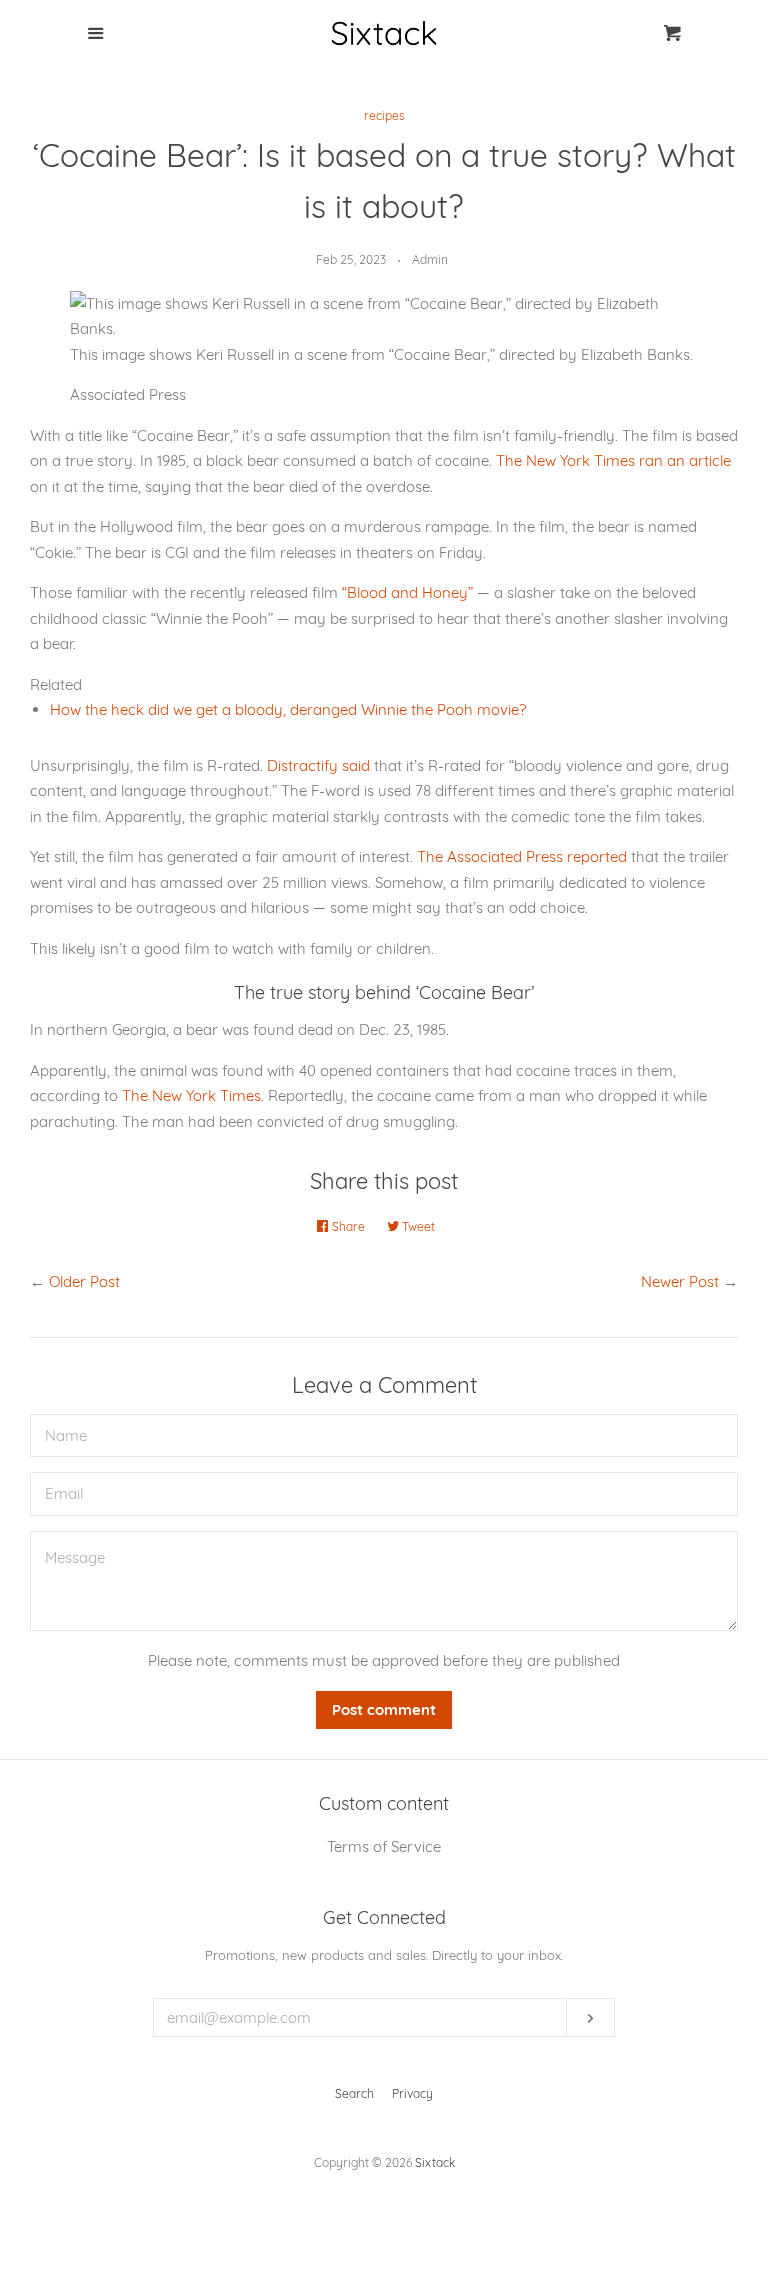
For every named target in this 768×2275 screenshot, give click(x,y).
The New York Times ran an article (613, 460)
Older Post (84, 1281)
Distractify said (318, 765)
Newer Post (680, 1281)
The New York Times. (193, 1095)
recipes (384, 115)
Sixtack (435, 2162)
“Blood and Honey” (407, 592)
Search (354, 2093)
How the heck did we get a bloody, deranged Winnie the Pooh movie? (288, 709)
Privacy (412, 2093)
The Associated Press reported (522, 856)
